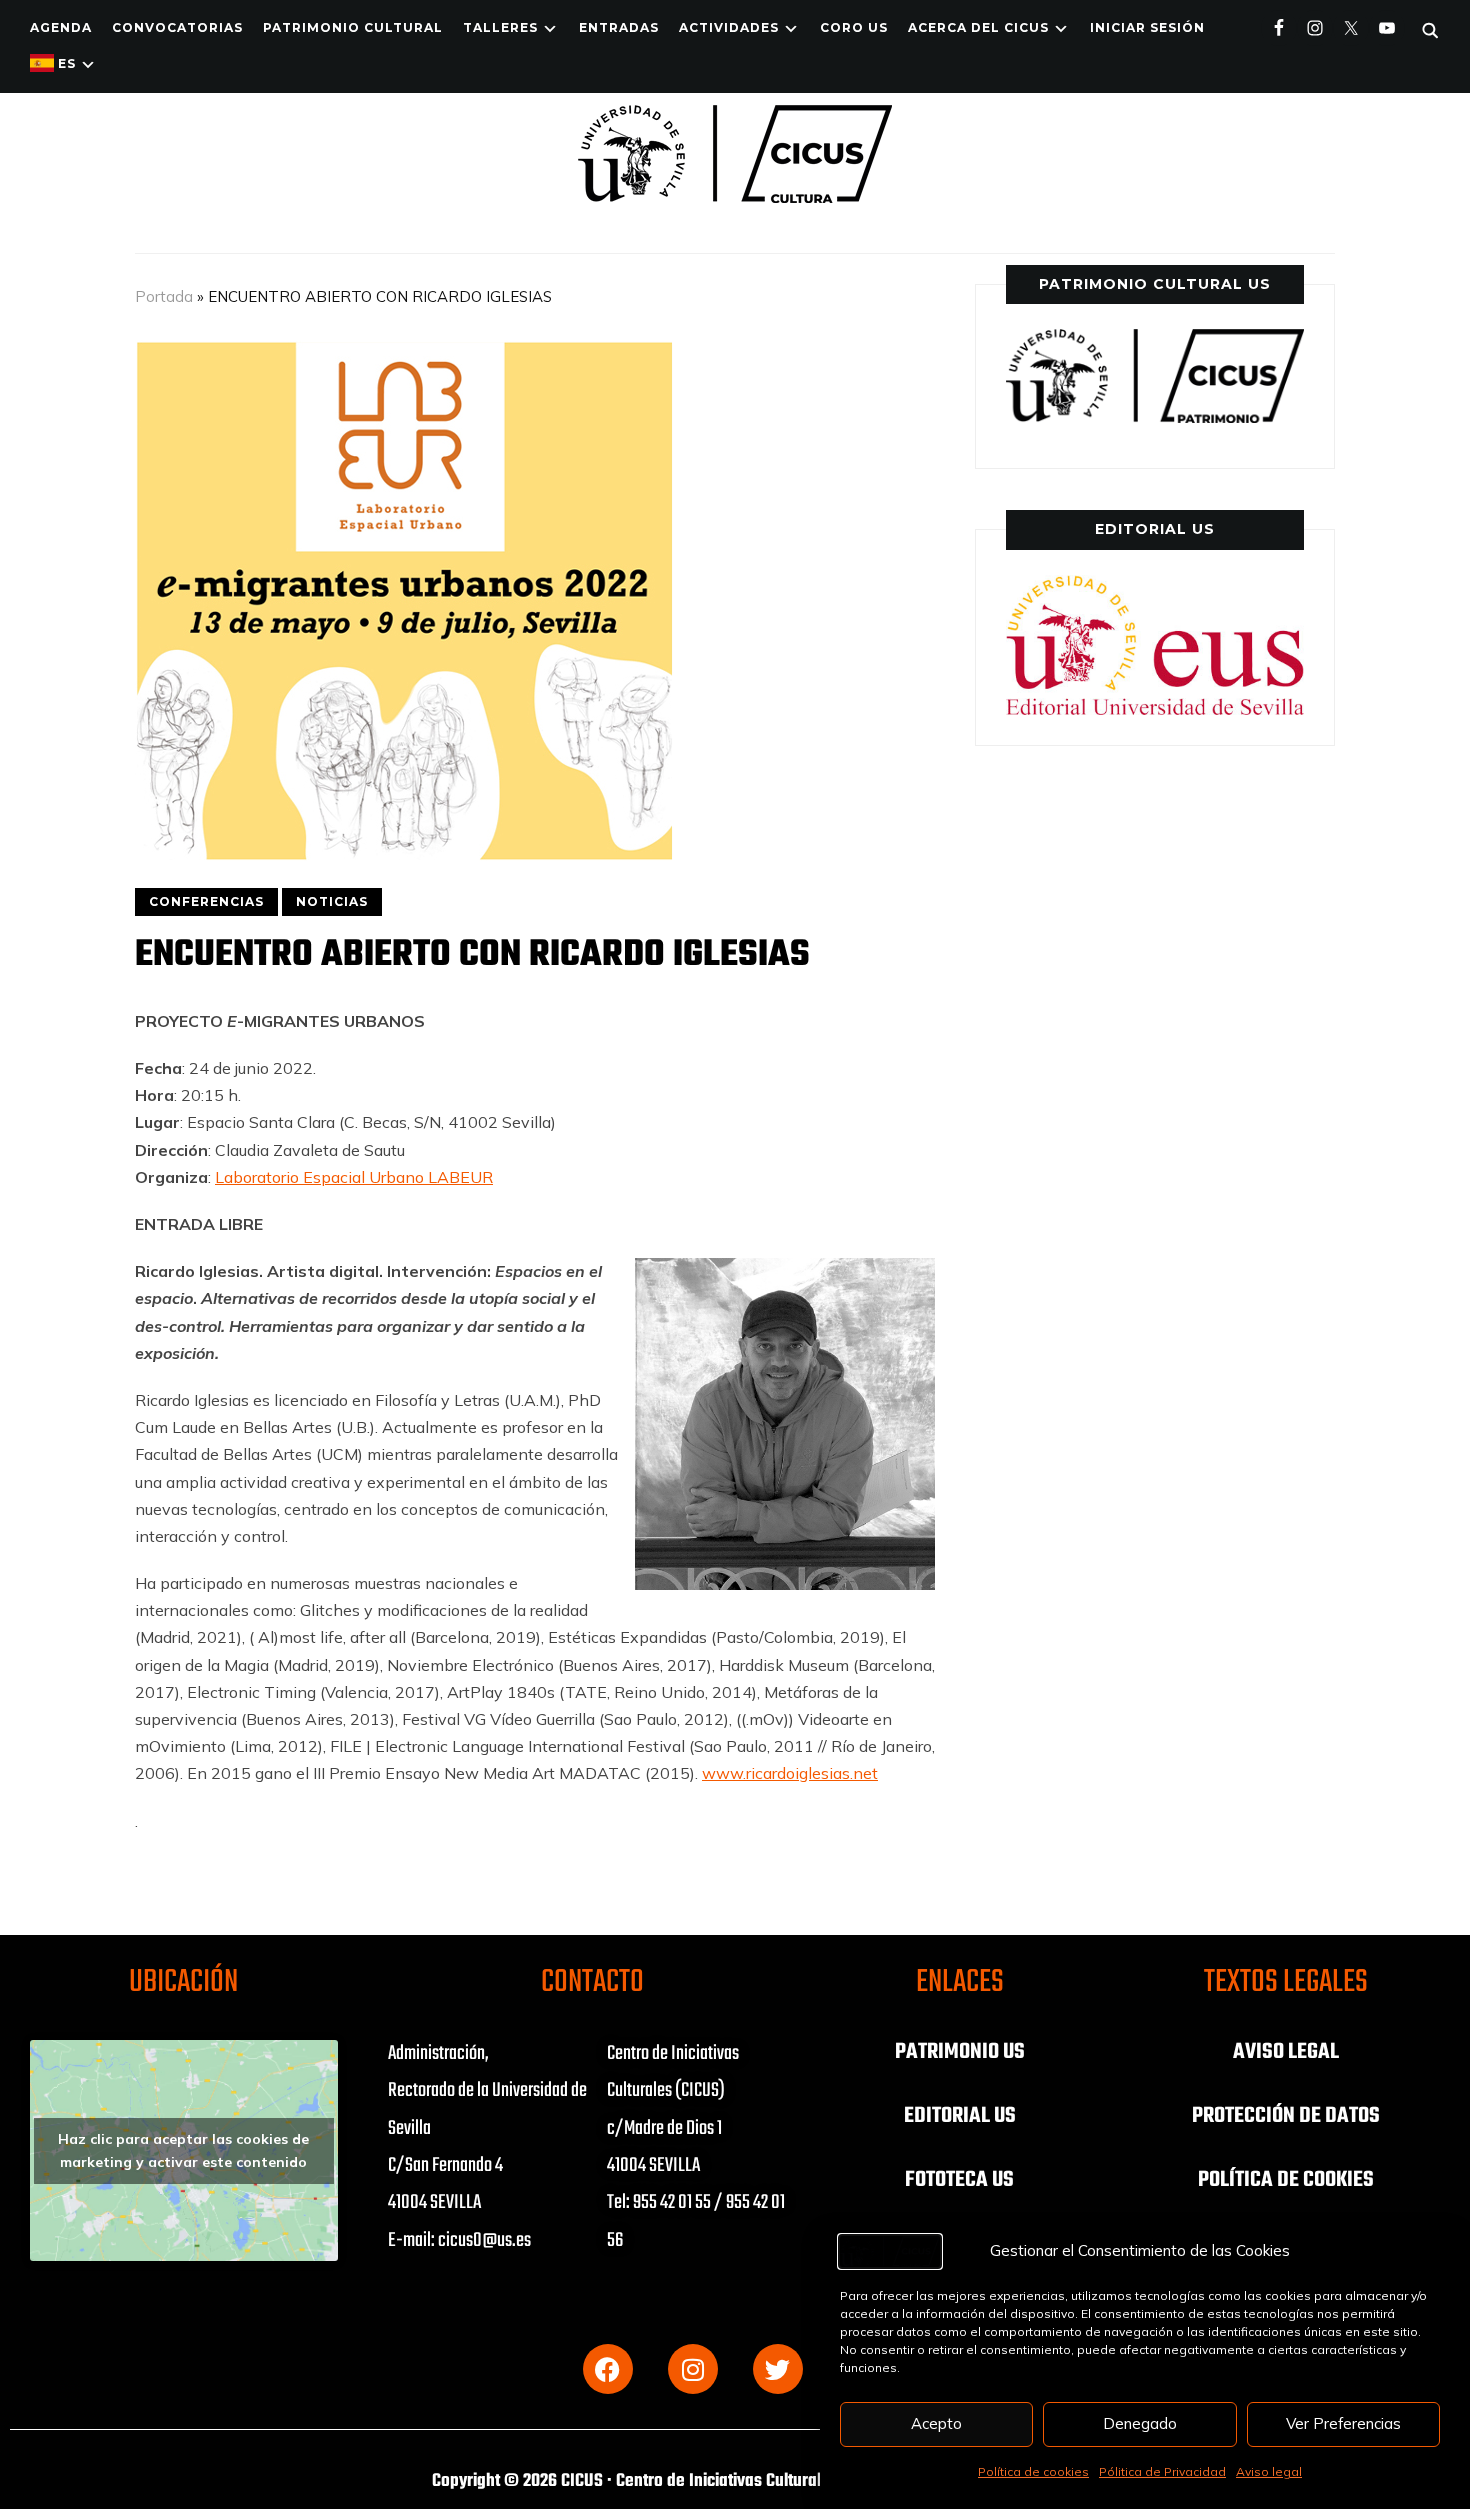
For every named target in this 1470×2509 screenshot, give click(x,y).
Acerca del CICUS (978, 27)
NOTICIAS (332, 901)
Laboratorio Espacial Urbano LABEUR (354, 1177)
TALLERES (500, 27)
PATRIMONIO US (960, 2052)
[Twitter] (778, 2369)
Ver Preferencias (1343, 2423)
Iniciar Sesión (1147, 27)
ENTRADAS (619, 27)
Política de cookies (1033, 2471)
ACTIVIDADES (729, 27)
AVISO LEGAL (1286, 2052)
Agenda (61, 27)
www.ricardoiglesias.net (790, 1773)
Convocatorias (177, 27)
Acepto (936, 2423)
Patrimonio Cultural (353, 27)
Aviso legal (1269, 2471)
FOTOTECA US (959, 2180)
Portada (164, 296)
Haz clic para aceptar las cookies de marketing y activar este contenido (183, 2150)
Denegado (1140, 2423)
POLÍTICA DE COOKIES (1286, 2180)
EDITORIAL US (960, 2116)
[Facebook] (608, 2369)
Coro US (854, 27)
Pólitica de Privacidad (1162, 2471)
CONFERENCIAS (206, 901)
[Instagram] (693, 2369)
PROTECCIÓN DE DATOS (1286, 2116)
